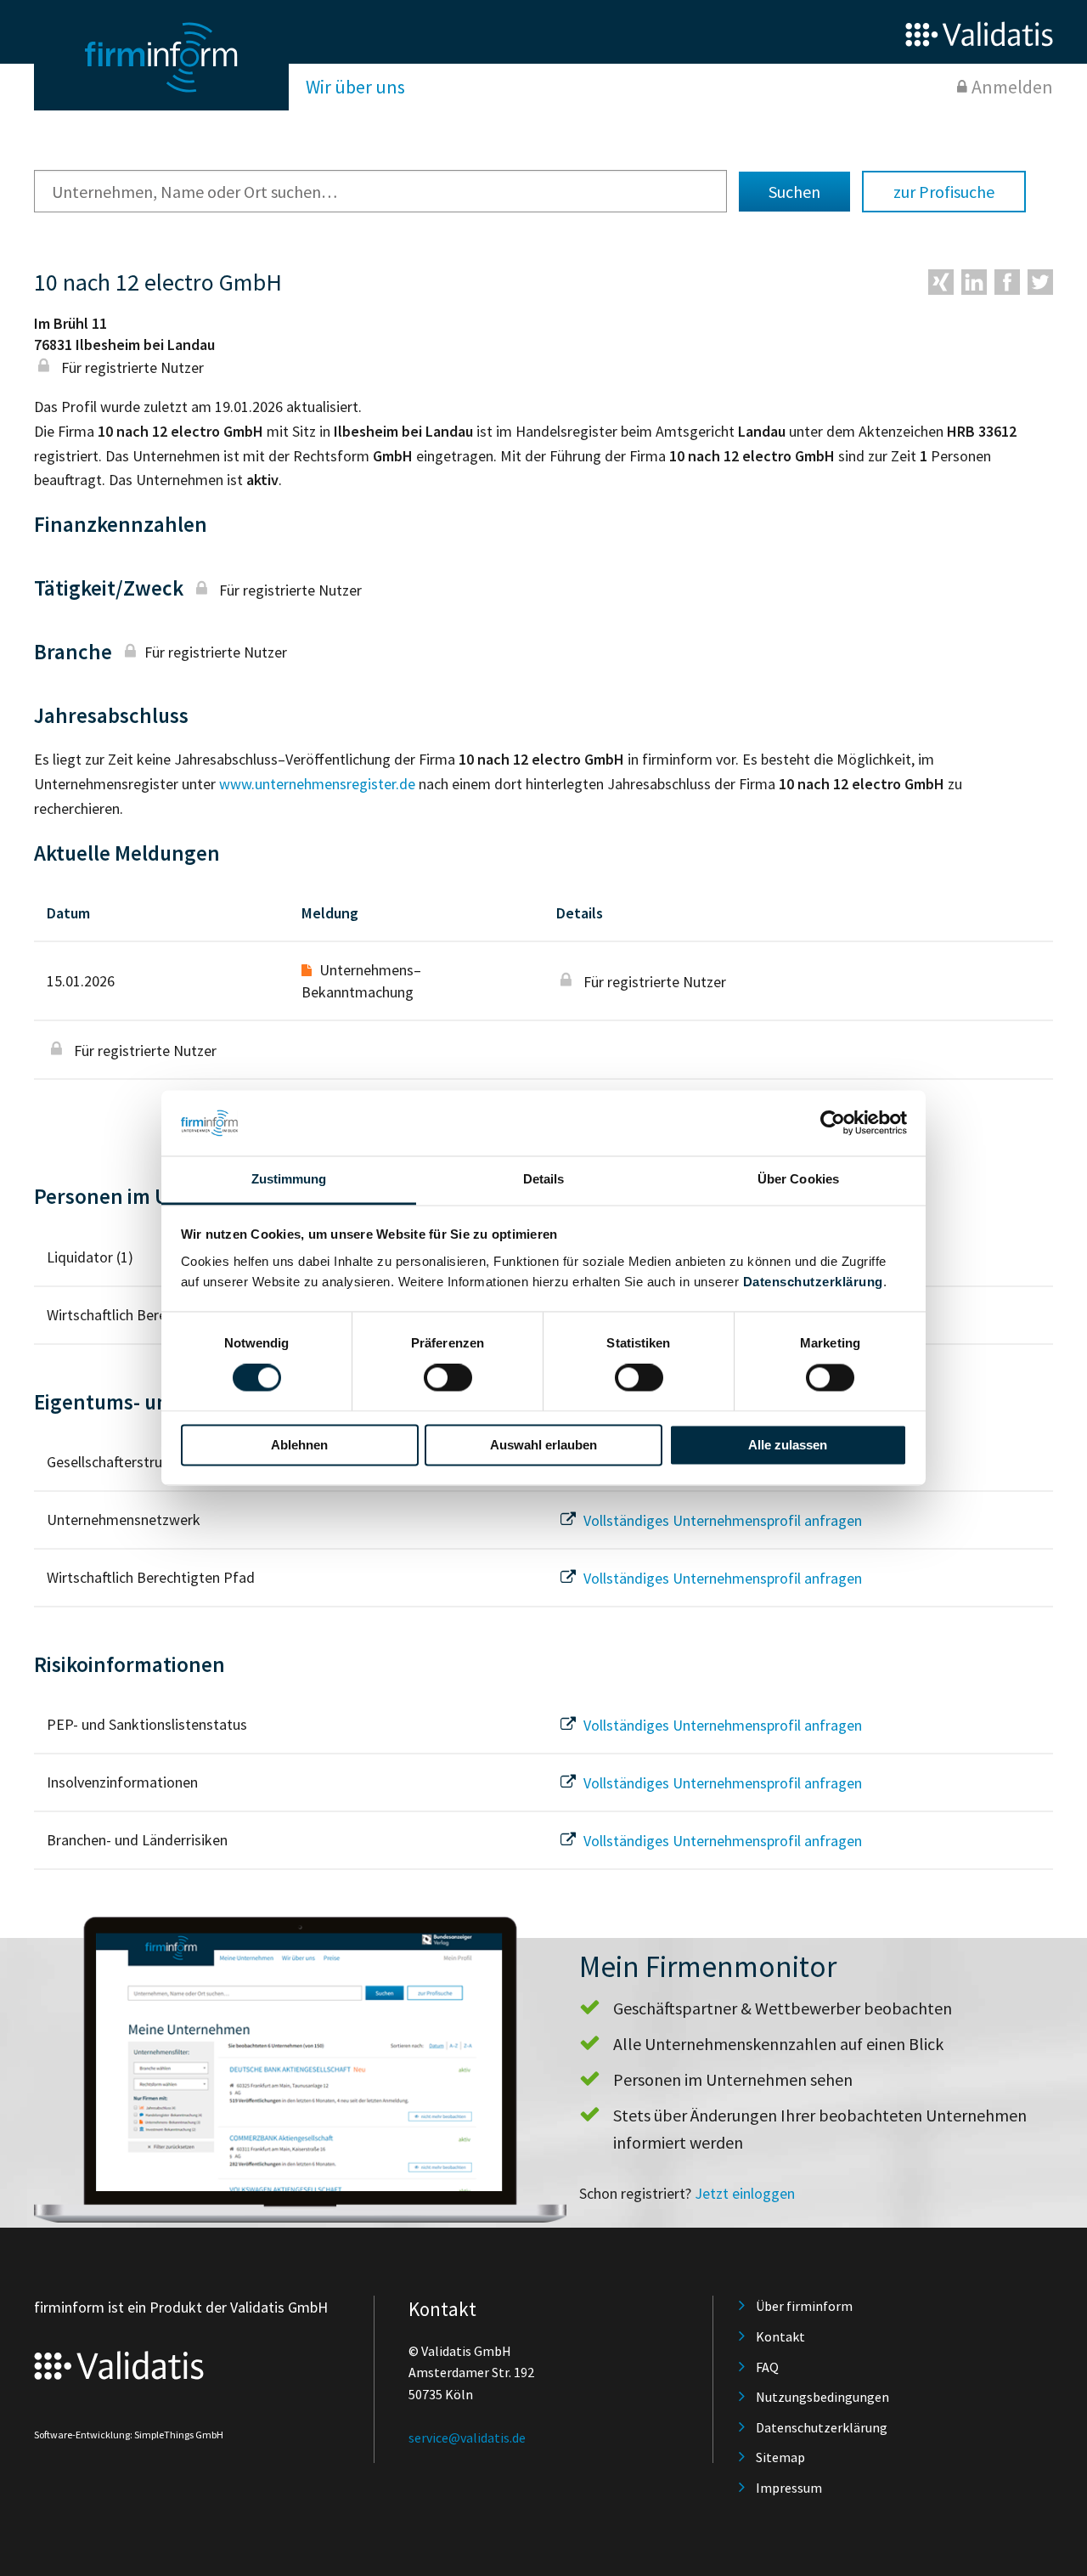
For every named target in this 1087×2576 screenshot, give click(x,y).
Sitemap (780, 2457)
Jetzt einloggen (745, 2193)
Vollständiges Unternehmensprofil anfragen (721, 1520)
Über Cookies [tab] (798, 1179)
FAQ (767, 2367)
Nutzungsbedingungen (822, 2397)
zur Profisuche (944, 192)
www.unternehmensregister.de (317, 784)
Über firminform (804, 2306)
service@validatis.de (467, 2438)
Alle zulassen (788, 1445)
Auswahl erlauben (543, 1445)
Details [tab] (544, 1179)
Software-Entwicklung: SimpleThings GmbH (129, 2435)
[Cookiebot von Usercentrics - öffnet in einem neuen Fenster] (833, 1123)
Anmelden (1012, 87)
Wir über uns (355, 87)
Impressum (789, 2488)
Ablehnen (299, 1445)
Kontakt (780, 2336)
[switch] (448, 1378)
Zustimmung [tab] (289, 1179)
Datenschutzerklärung (813, 1282)
